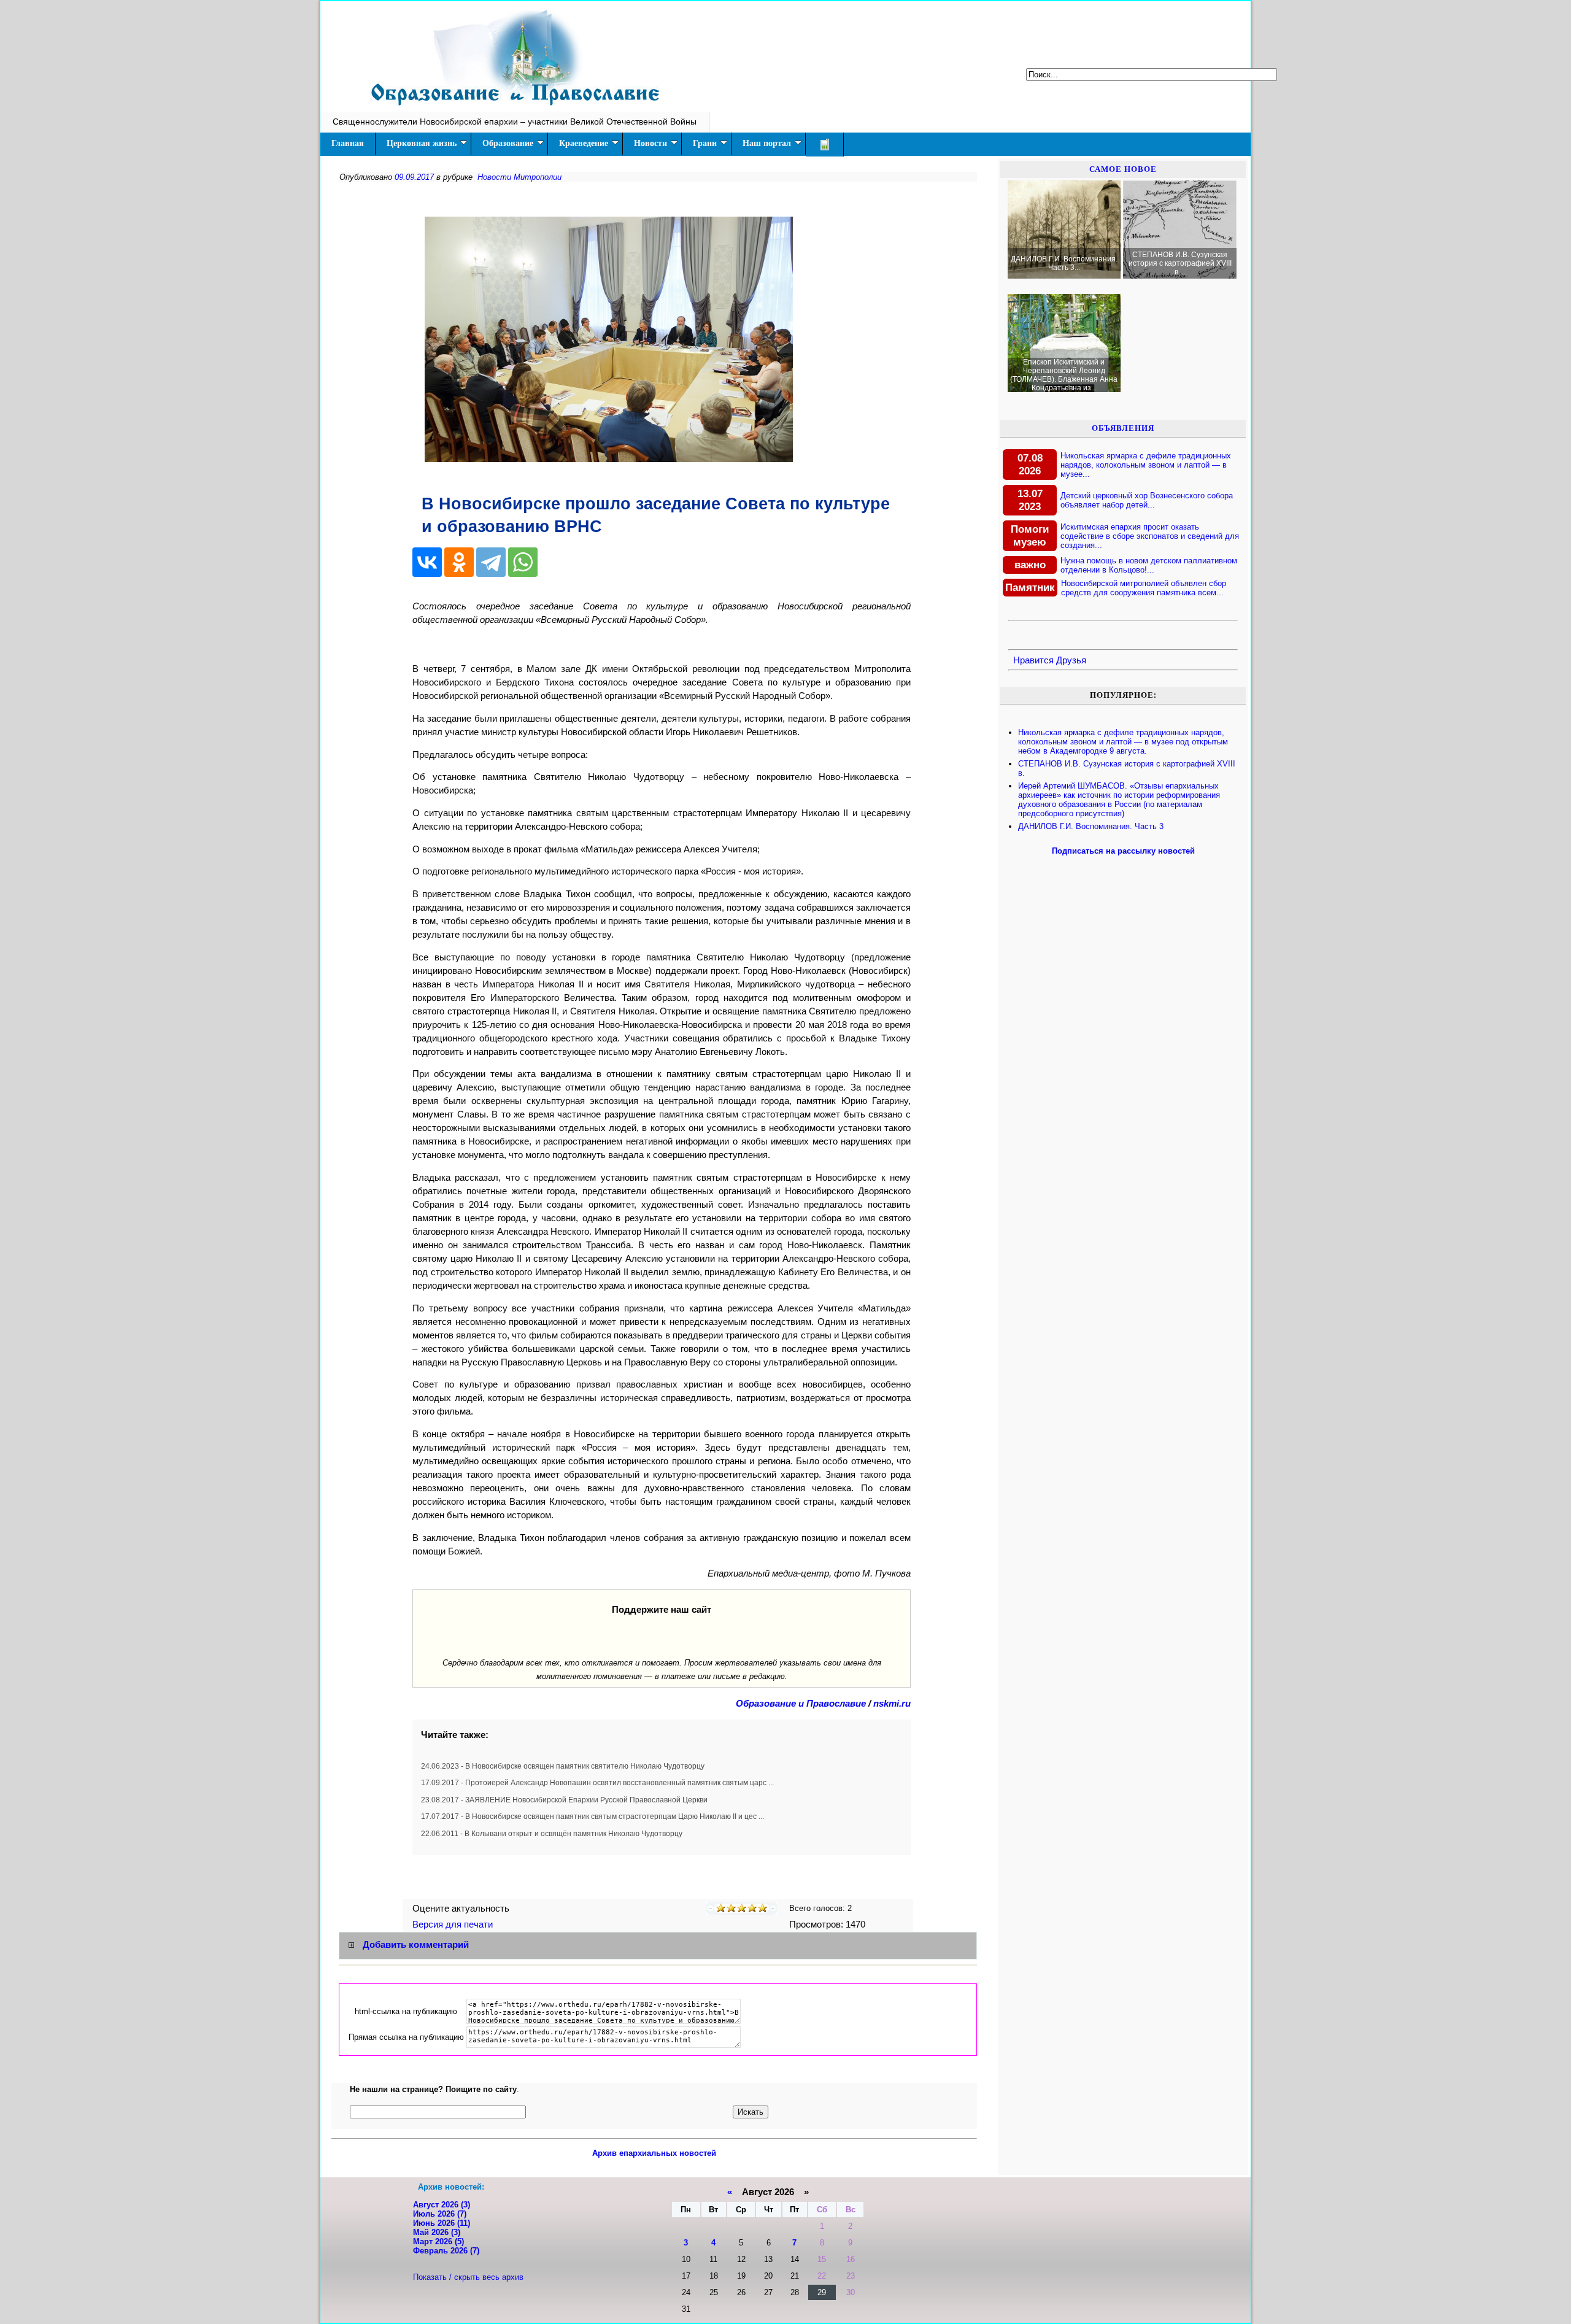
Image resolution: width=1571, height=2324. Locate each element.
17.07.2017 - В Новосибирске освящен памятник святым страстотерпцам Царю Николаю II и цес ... (593, 1816)
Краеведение (584, 143)
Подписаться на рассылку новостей (1123, 851)
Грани (705, 143)
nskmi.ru (892, 1704)
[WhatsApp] (523, 562)
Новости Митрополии (519, 177)
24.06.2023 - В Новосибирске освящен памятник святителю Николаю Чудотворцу (563, 1766)
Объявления (1123, 428)
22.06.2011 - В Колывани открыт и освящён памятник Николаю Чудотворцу (552, 1834)
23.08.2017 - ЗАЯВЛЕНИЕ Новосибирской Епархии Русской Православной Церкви (564, 1800)
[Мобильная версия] (825, 145)
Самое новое (1123, 169)
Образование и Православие (801, 1704)
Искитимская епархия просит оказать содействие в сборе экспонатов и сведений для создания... (1150, 536)
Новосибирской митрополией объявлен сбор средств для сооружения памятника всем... (1144, 588)
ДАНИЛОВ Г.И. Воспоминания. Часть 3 (1091, 826)
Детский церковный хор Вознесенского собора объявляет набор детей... (1147, 500)
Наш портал (767, 143)
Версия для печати (454, 1924)
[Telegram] (491, 562)
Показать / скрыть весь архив (468, 2277)
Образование (508, 143)
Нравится (1033, 660)
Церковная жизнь (422, 143)
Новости (650, 143)
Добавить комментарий (416, 1945)
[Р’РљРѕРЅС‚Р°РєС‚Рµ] (427, 562)
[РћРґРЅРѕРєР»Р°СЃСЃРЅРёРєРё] (459, 562)
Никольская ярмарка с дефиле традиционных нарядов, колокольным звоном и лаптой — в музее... (1146, 465)
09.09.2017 (414, 177)
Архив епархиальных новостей (654, 2153)
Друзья (1071, 660)
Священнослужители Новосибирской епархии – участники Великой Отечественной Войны (515, 122)
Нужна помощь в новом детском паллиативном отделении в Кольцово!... (1149, 565)
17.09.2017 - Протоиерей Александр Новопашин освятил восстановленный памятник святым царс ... (597, 1783)
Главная (348, 143)
